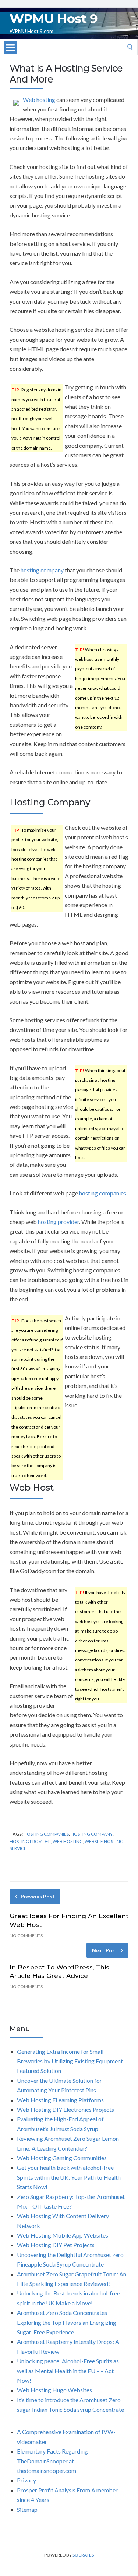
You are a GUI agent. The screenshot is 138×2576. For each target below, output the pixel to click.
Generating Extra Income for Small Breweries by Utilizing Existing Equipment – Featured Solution (72, 2061)
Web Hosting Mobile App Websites (63, 2235)
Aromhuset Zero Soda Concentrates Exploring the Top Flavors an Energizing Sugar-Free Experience (67, 2322)
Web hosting (39, 100)
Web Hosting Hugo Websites (54, 2390)
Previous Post (38, 1896)
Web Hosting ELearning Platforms (60, 2100)
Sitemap (27, 2509)
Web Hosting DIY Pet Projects (56, 2245)
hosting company (42, 570)
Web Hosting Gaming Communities (62, 2158)
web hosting (68, 1841)
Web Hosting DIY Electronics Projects (66, 2109)
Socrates (83, 2555)
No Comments (26, 1936)
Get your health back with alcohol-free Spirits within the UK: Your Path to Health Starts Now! (69, 2177)
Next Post (105, 1950)
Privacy (26, 2480)
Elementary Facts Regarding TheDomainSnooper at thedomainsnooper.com (52, 2461)
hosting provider (59, 1222)
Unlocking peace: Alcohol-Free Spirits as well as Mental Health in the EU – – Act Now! (68, 2371)
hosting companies (103, 1193)
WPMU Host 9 (54, 19)
